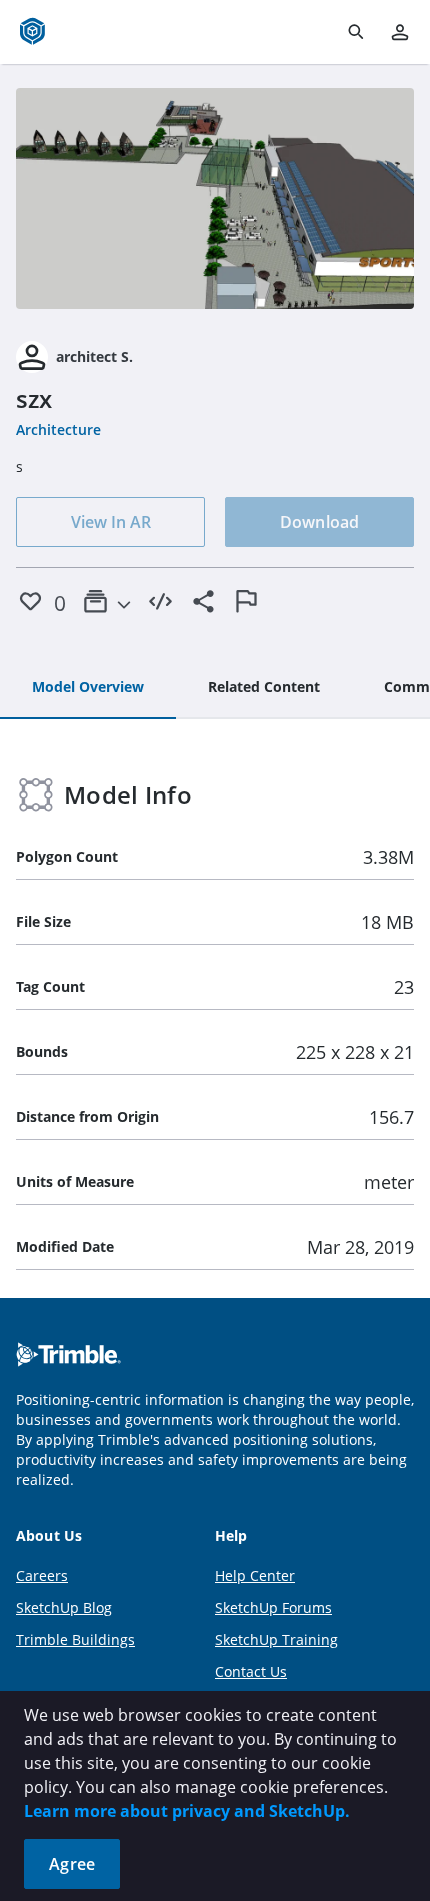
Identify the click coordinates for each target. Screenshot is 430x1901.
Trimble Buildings (75, 1639)
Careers (42, 1575)
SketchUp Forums (273, 1607)
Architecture (58, 429)
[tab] (88, 688)
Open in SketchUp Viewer (215, 199)
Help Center (255, 1575)
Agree (72, 1864)
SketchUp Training (276, 1639)
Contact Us (251, 1671)
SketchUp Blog (64, 1607)
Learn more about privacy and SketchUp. (187, 1811)
